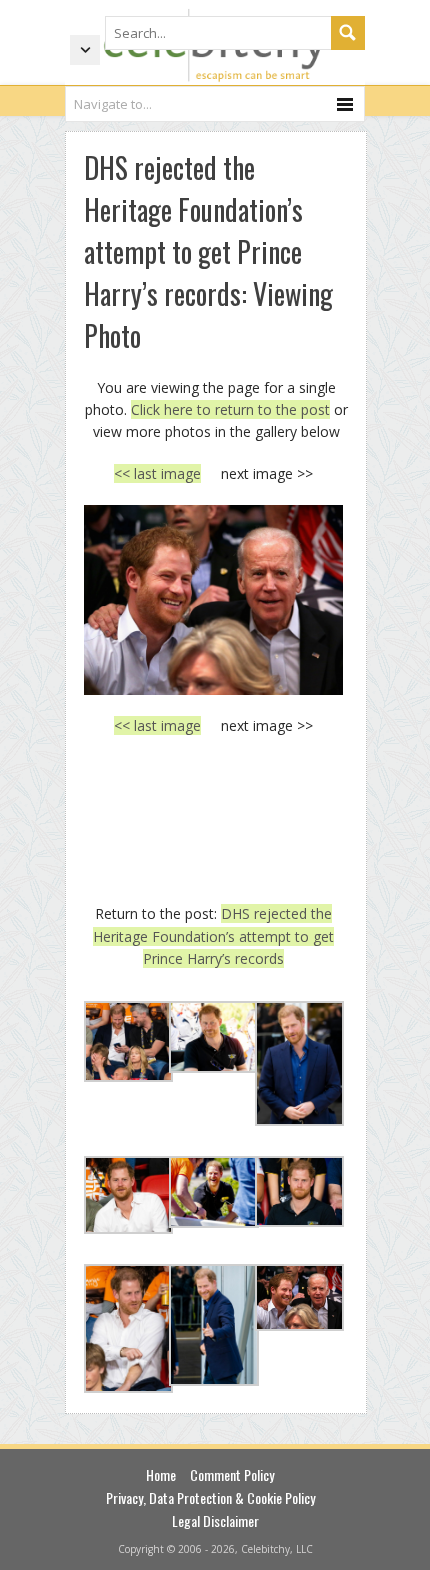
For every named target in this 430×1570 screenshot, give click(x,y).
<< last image (157, 473)
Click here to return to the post (230, 409)
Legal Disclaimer (215, 1520)
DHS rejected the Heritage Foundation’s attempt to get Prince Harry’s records (213, 936)
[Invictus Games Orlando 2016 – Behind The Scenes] (213, 600)
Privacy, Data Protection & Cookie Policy (210, 1497)
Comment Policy (232, 1474)
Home (161, 1474)
